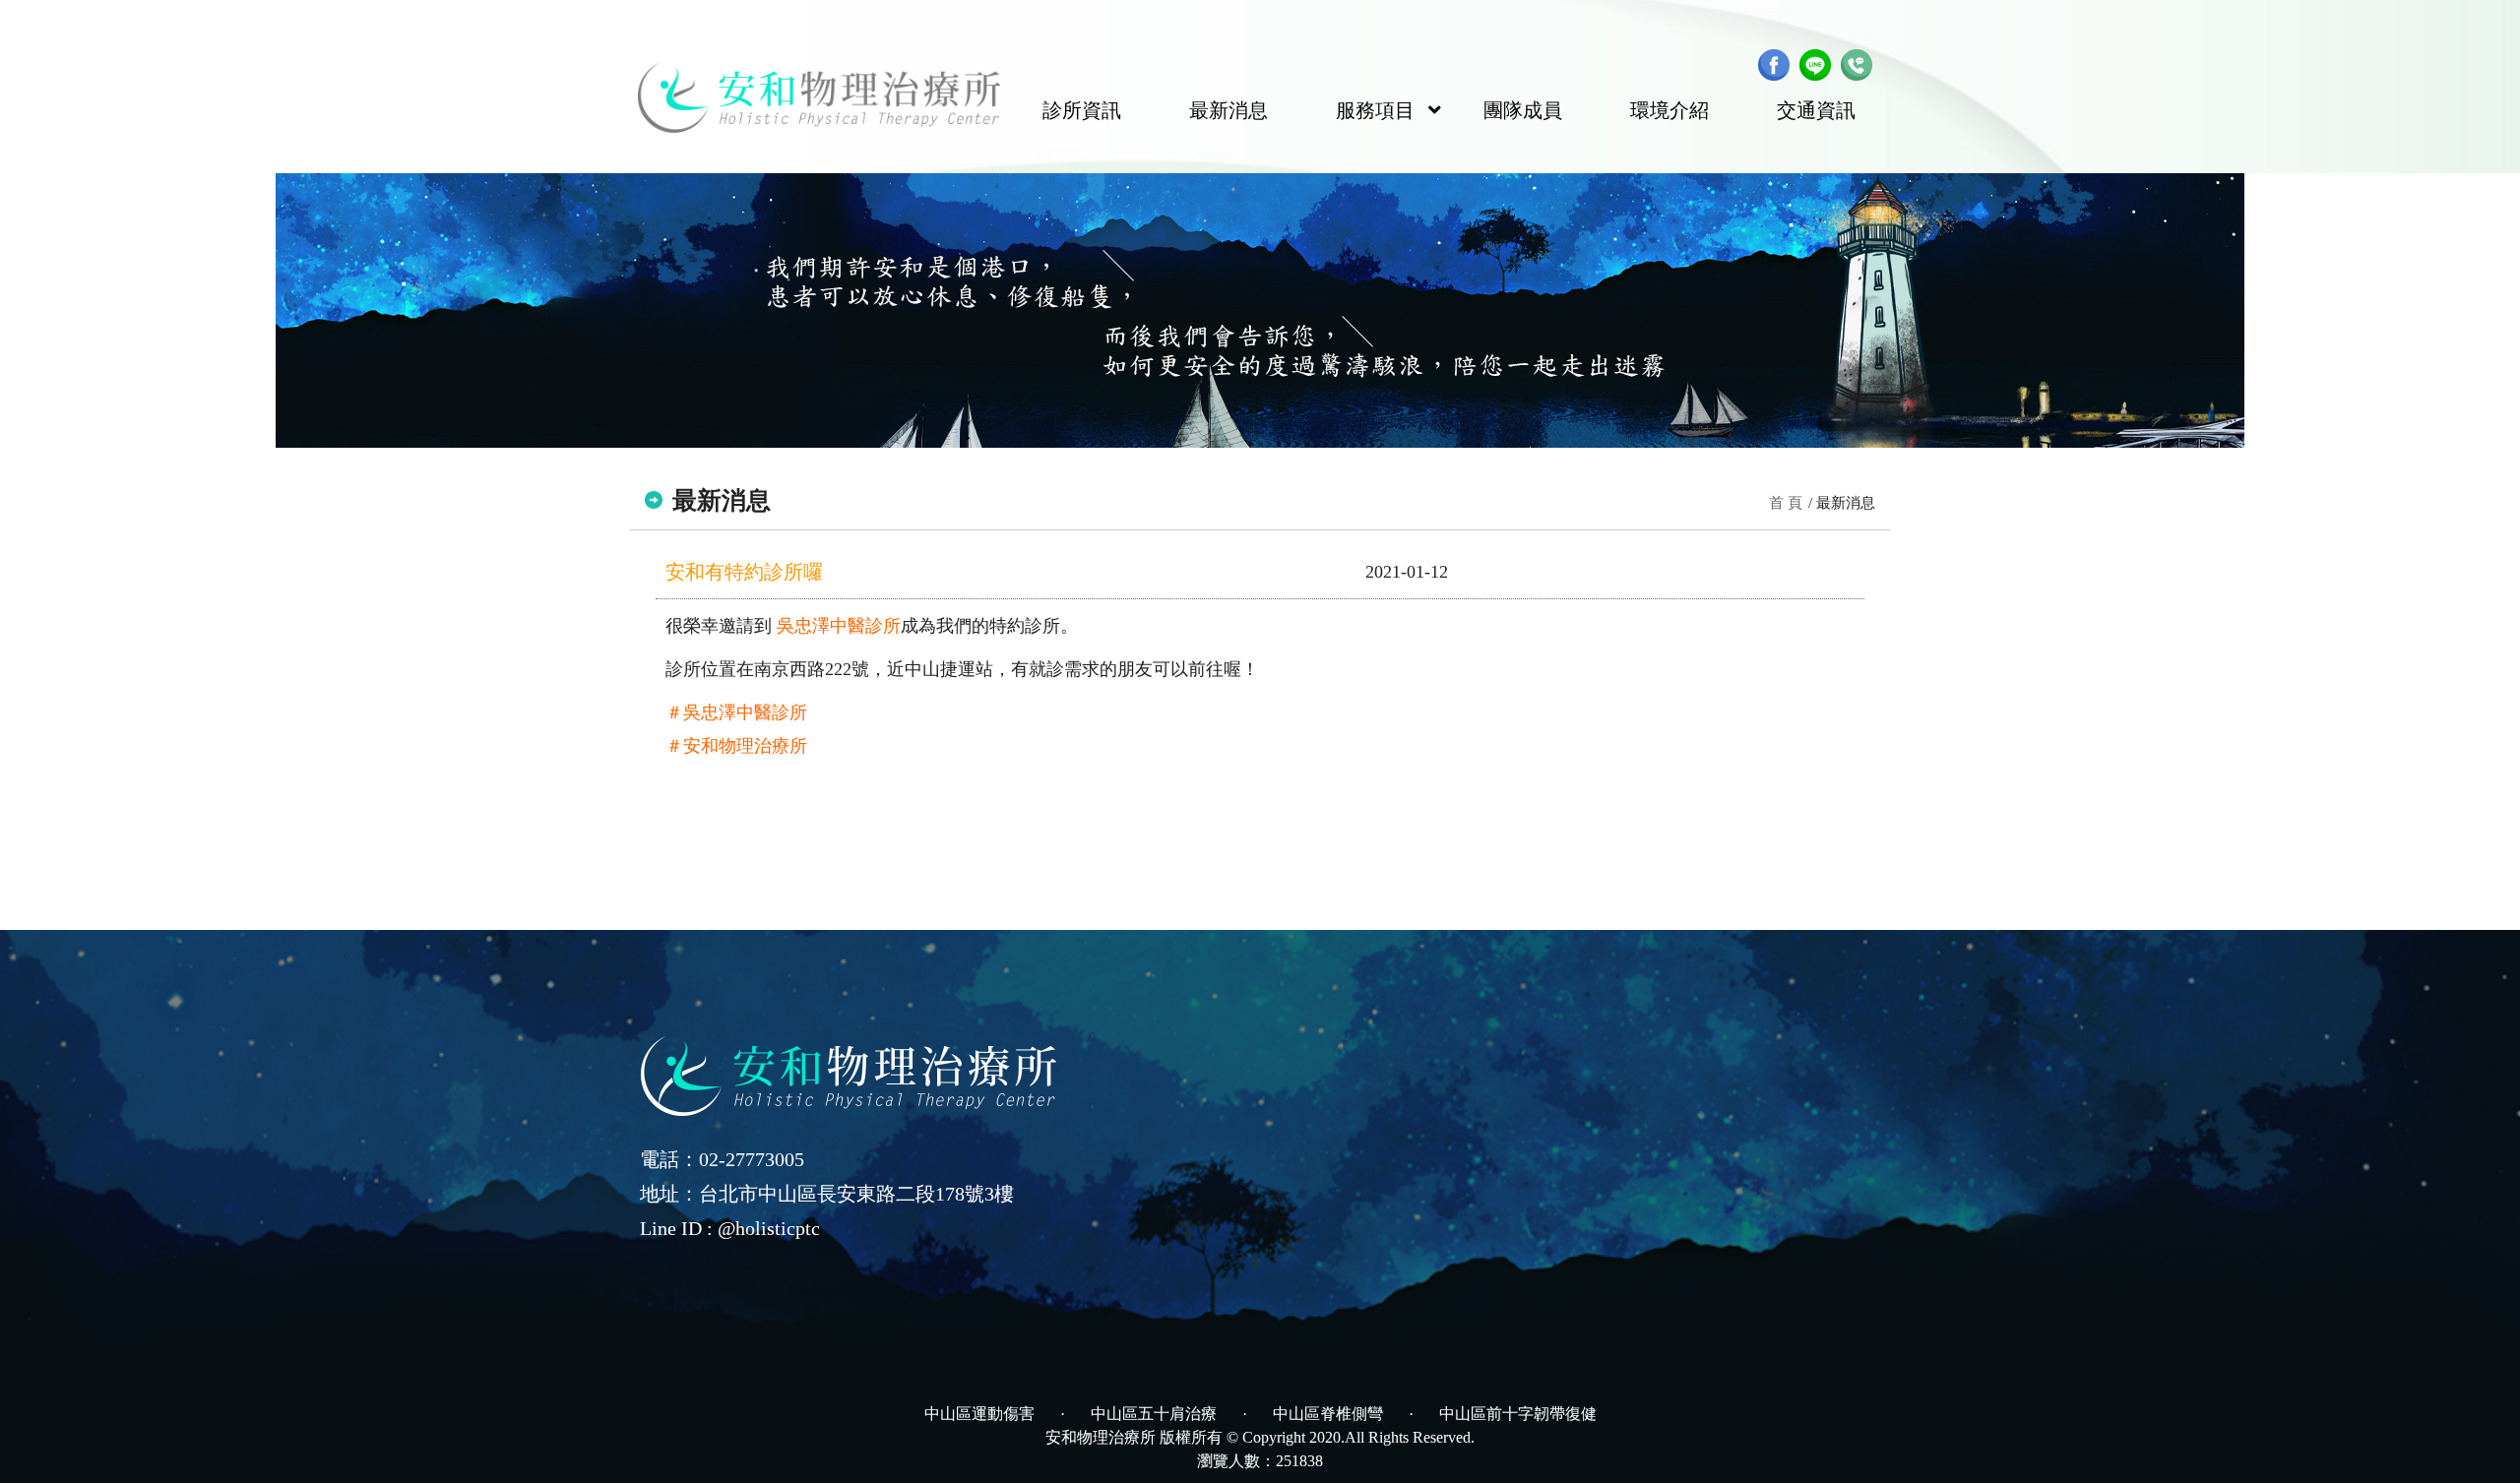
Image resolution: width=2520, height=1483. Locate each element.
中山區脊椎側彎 (1328, 1414)
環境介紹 (1669, 110)
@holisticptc (769, 1228)
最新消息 (1228, 110)
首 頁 (1786, 503)
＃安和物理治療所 (736, 746)
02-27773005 (752, 1159)
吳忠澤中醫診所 (839, 626)
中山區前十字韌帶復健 (1518, 1414)
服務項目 (1375, 110)
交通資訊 (1816, 110)
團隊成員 (1523, 110)
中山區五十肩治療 (1154, 1414)
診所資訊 (1082, 110)
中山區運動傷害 (979, 1414)
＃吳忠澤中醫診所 (736, 712)
